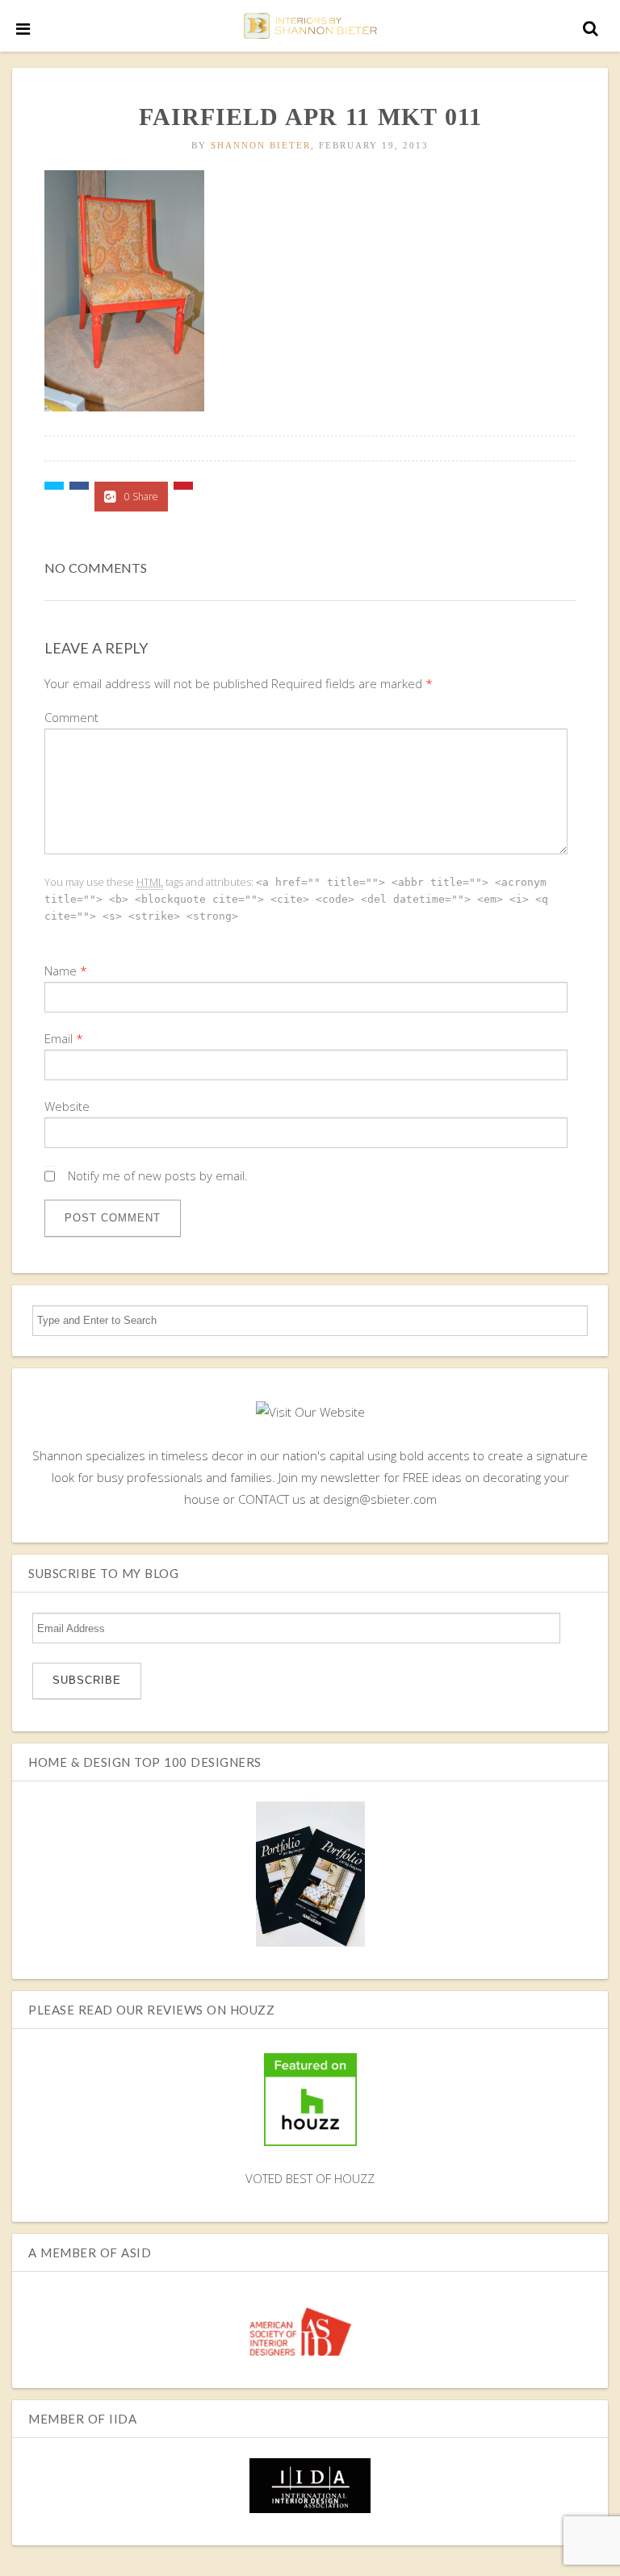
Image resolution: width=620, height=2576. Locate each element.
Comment (71, 717)
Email (59, 1038)
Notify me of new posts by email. (158, 1175)
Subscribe (87, 1680)
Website (67, 1106)
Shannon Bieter (261, 145)
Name (61, 971)
